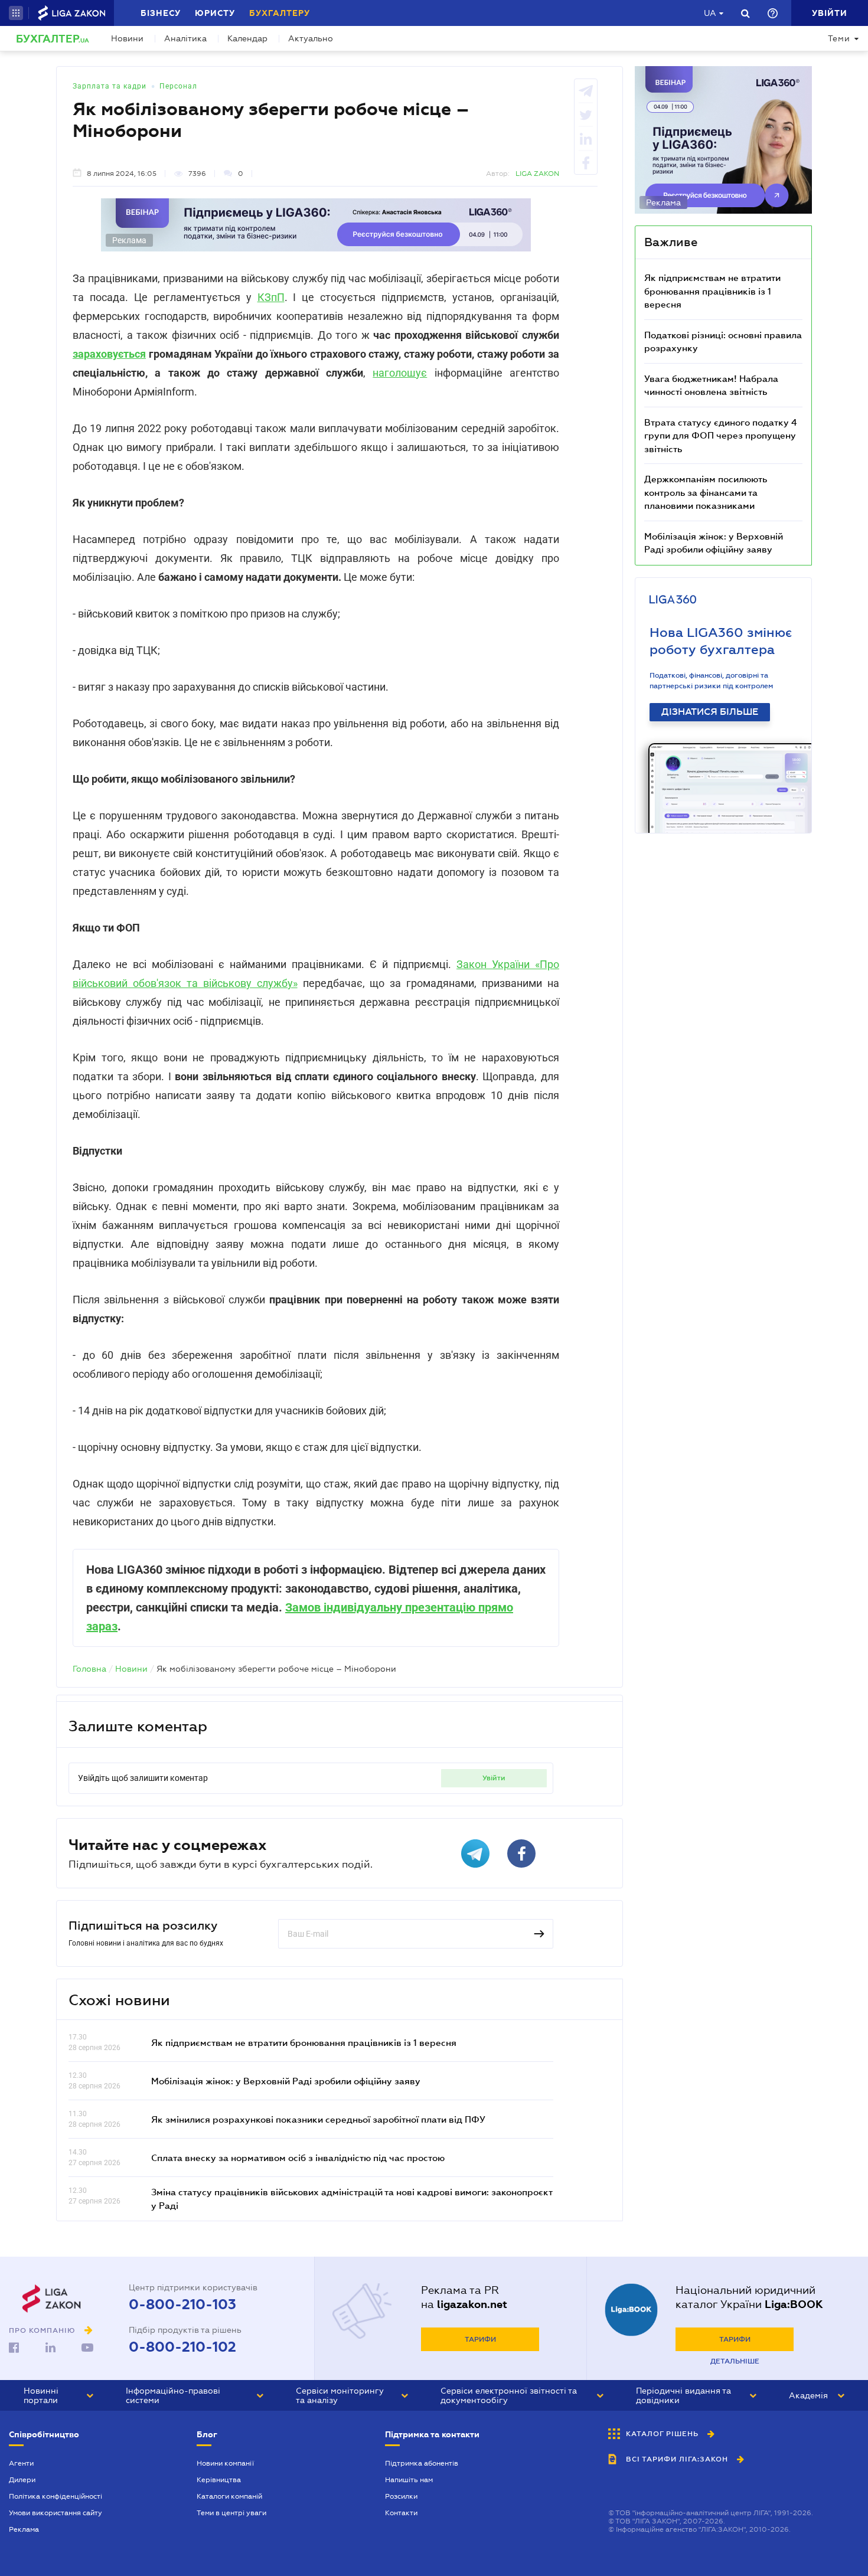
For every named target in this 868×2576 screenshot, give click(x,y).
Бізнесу (161, 13)
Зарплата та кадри (110, 86)
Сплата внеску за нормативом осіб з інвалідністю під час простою (298, 2157)
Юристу (215, 13)
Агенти (21, 2463)
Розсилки (401, 2496)
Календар (247, 38)
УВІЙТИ (494, 1778)
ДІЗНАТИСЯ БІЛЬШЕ (710, 712)
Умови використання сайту (56, 2513)
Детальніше (735, 2361)
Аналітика (185, 38)
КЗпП (271, 297)
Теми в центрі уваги (231, 2513)
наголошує (400, 373)
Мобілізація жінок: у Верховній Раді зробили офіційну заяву (286, 2081)
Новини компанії (225, 2463)
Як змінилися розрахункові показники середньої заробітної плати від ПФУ (318, 2119)
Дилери (22, 2480)
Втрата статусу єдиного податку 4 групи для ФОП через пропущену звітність (721, 435)
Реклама (24, 2529)
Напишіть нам (409, 2480)
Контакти (401, 2513)
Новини (127, 38)
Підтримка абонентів (422, 2463)
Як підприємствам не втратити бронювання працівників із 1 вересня (304, 2042)
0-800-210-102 (182, 2347)
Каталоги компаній (229, 2496)
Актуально (311, 38)
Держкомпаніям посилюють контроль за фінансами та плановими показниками (706, 492)
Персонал (178, 86)
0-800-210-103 (182, 2304)
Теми (839, 38)
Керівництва (219, 2480)
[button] (16, 13)
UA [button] (710, 13)
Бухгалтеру (280, 13)
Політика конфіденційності (56, 2496)
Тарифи (480, 2339)
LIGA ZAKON (537, 174)
